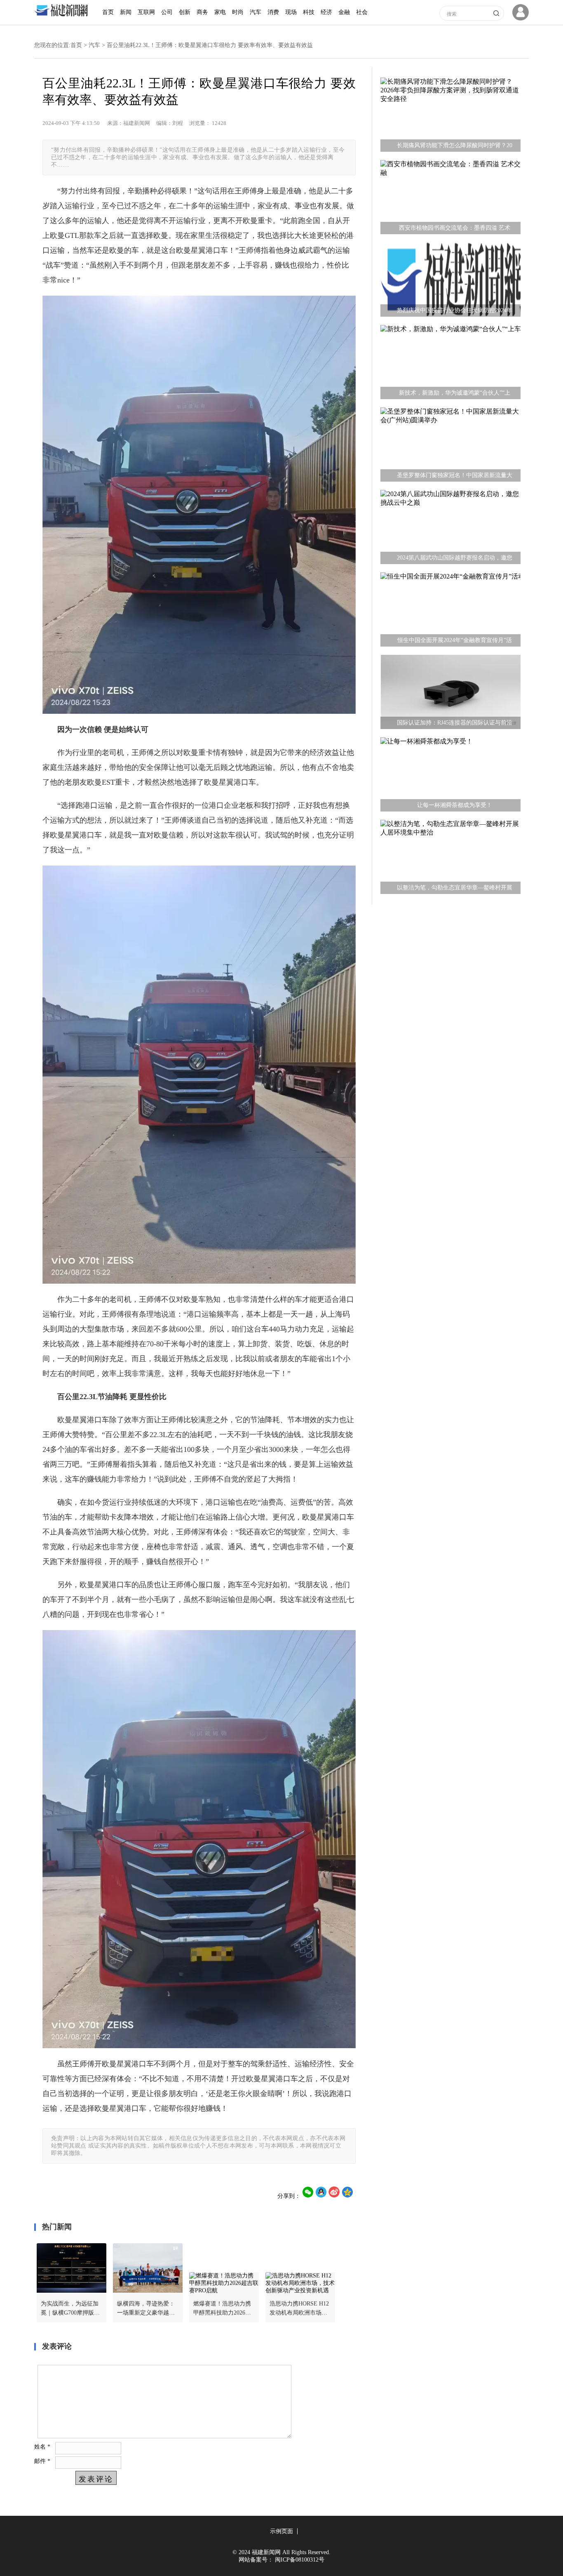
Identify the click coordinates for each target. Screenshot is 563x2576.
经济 (326, 12)
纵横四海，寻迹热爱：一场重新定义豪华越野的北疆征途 (146, 2309)
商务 (202, 12)
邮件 (42, 2461)
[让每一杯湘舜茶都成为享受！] (450, 776)
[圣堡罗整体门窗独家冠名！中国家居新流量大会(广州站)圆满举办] (450, 447)
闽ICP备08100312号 (300, 2560)
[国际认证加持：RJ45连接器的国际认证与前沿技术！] (450, 694)
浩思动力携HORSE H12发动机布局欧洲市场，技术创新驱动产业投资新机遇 (299, 2309)
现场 (291, 12)
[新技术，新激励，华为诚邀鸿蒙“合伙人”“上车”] (450, 364)
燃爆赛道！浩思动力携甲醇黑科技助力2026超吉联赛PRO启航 (222, 2309)
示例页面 (281, 2531)
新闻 (126, 12)
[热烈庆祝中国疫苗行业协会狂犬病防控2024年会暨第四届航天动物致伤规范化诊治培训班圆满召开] (450, 282)
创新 (185, 12)
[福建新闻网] (63, 15)
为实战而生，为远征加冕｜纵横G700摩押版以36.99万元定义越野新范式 (70, 2309)
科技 (309, 12)
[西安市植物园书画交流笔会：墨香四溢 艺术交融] (450, 199)
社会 (362, 12)
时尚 (238, 12)
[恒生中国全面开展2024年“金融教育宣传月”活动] (450, 612)
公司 (167, 12)
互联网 (146, 12)
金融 (344, 12)
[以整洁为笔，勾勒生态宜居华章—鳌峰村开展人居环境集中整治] (450, 859)
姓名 (42, 2447)
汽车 (256, 12)
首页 (108, 12)
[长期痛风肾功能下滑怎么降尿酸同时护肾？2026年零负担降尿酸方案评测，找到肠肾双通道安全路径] (450, 117)
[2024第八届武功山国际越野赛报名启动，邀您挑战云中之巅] (450, 529)
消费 (273, 12)
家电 (220, 12)
